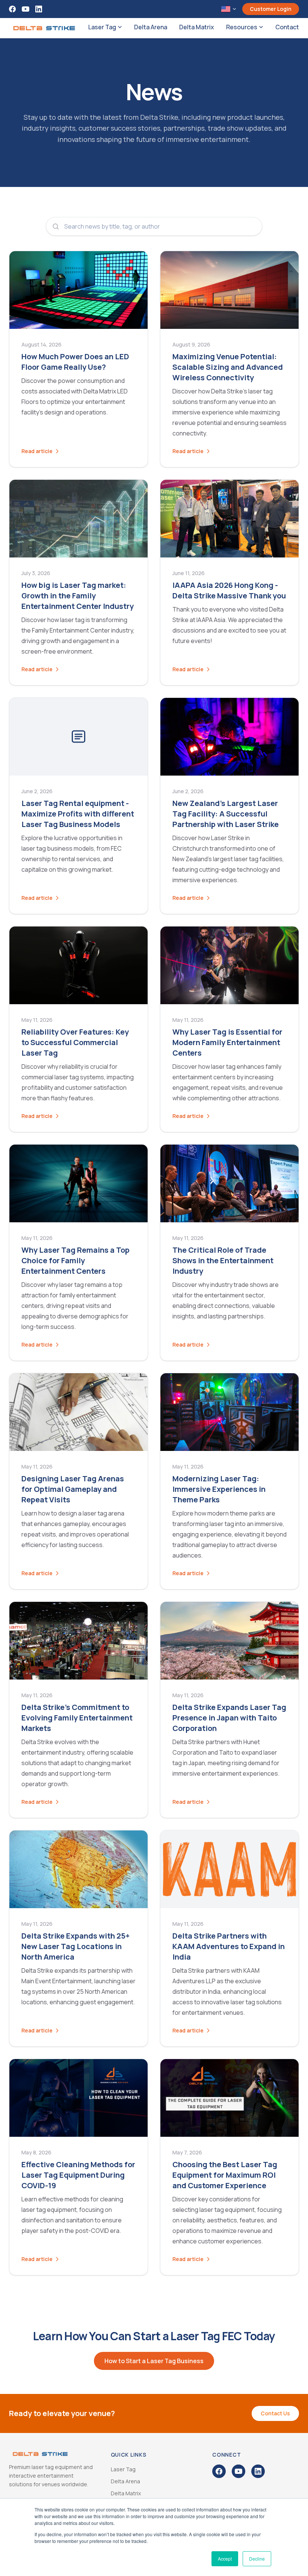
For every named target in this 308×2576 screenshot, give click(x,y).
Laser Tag (102, 27)
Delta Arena (151, 27)
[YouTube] (26, 9)
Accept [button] (225, 2559)
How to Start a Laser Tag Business (154, 2361)
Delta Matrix (197, 27)
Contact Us (275, 2413)
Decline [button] (257, 2559)
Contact (287, 27)
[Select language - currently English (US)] (229, 9)
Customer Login (271, 9)
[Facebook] (12, 9)
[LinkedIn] (39, 9)
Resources (242, 27)
